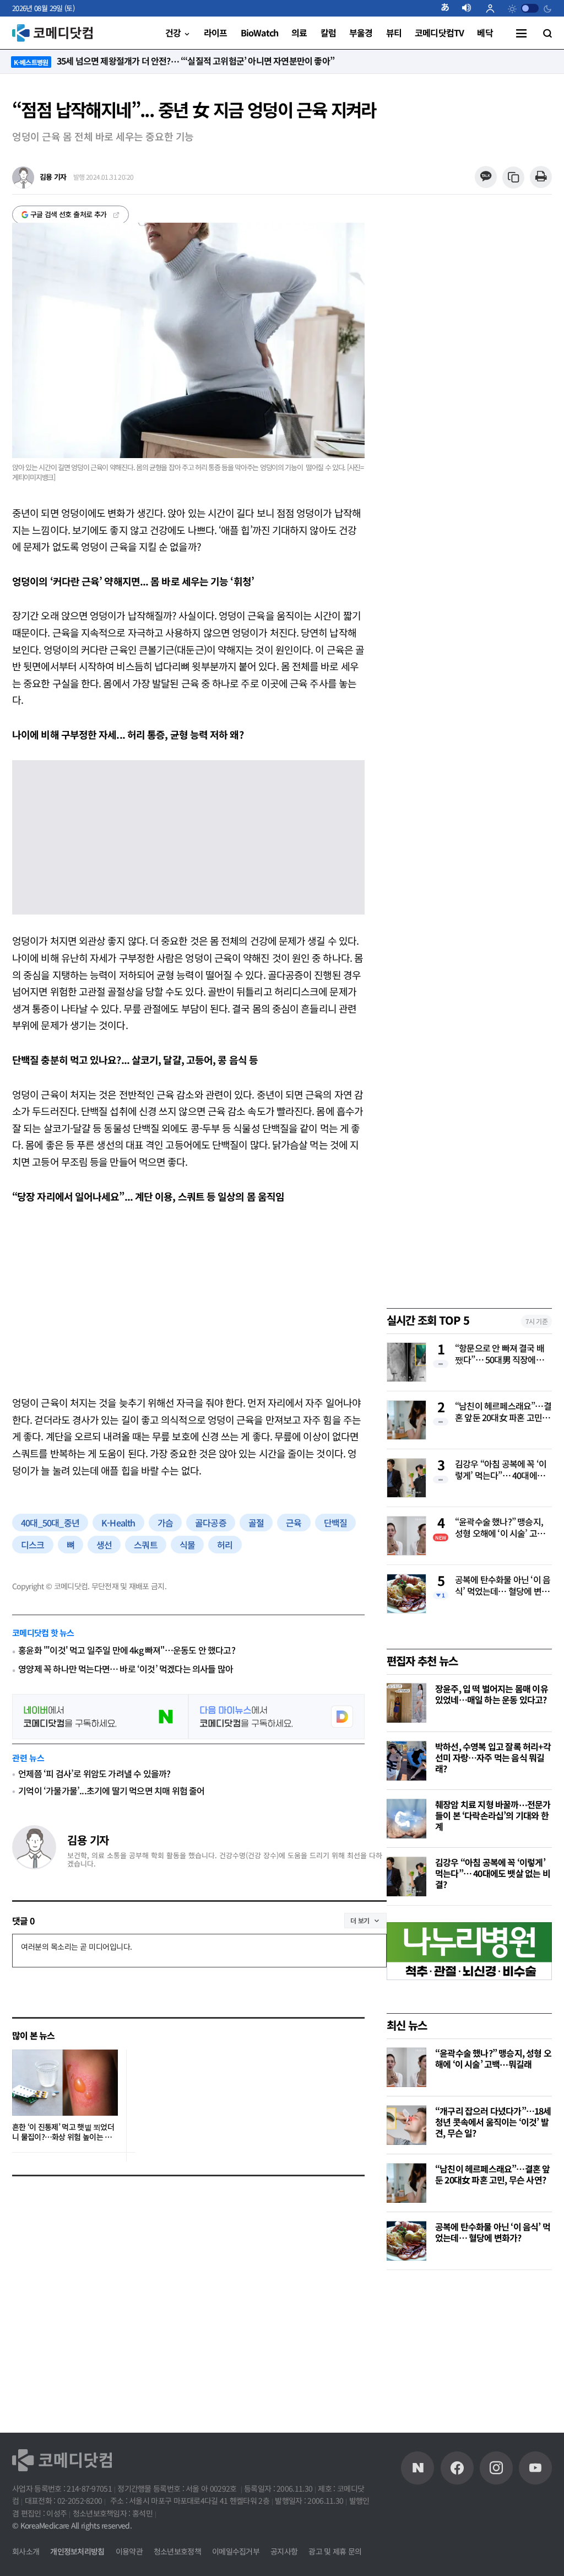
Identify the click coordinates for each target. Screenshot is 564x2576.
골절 (256, 1523)
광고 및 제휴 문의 (335, 2551)
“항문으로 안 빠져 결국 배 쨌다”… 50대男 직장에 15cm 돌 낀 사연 (500, 1354)
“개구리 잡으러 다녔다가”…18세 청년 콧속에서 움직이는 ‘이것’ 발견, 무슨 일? (493, 2122)
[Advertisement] (188, 1299)
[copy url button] (514, 178)
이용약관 (129, 2551)
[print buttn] (541, 177)
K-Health (118, 1523)
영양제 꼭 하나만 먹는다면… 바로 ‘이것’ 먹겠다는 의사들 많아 (126, 1669)
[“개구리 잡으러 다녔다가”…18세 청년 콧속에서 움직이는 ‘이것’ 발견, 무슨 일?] (406, 2125)
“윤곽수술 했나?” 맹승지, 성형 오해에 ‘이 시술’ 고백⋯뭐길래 (499, 1528)
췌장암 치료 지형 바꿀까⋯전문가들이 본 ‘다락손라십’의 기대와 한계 (493, 1815)
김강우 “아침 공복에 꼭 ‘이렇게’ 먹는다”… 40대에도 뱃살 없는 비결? (501, 1470)
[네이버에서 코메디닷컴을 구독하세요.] (100, 1717)
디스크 (33, 1545)
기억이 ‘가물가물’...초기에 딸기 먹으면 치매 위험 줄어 (111, 1790)
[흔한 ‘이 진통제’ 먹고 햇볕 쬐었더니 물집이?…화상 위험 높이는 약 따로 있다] (65, 2083)
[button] (449, 8)
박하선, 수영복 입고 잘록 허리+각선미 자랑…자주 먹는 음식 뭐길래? (493, 1757)
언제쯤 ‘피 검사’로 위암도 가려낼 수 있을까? (94, 1773)
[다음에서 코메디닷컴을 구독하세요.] (276, 1717)
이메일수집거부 (236, 2551)
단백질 (336, 1523)
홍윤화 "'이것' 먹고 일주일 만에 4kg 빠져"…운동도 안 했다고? (127, 1650)
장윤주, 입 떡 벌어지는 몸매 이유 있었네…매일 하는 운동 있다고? (492, 1694)
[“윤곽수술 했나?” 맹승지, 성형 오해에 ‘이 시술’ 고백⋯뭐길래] (406, 2067)
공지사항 (284, 2551)
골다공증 (211, 1523)
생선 (104, 1545)
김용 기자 (88, 1840)
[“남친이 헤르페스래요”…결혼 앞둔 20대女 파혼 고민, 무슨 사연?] (406, 2183)
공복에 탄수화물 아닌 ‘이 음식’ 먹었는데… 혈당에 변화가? (503, 1586)
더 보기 (360, 1920)
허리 (225, 1545)
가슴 (165, 1523)
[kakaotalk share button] (486, 177)
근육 (294, 1523)
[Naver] (417, 2468)
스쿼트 (146, 1545)
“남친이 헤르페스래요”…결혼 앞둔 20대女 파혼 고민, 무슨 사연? (503, 1412)
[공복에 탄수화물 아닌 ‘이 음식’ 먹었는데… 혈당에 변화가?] (406, 2241)
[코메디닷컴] (457, 2468)
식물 (187, 1545)
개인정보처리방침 (77, 2551)
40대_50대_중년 (50, 1523)
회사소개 (26, 2551)
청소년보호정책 (177, 2551)
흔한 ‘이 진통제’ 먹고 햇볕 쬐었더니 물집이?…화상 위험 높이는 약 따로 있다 (63, 2132)
